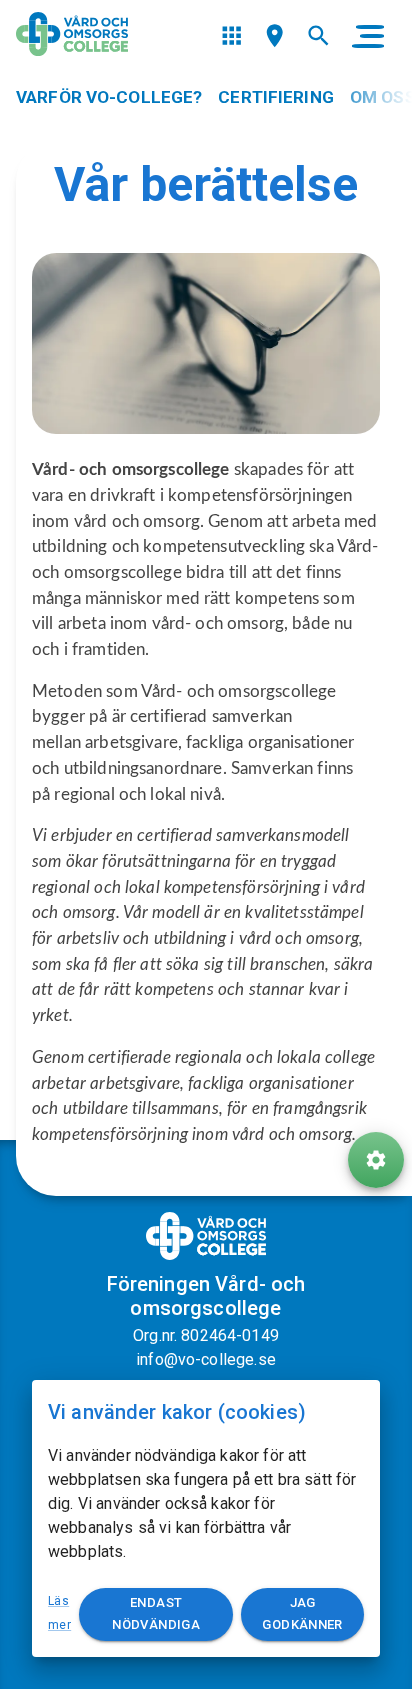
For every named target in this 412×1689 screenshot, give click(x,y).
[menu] (231, 35)
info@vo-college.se (206, 1359)
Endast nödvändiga (156, 1614)
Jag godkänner (302, 1614)
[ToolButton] (376, 1160)
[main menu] (368, 36)
